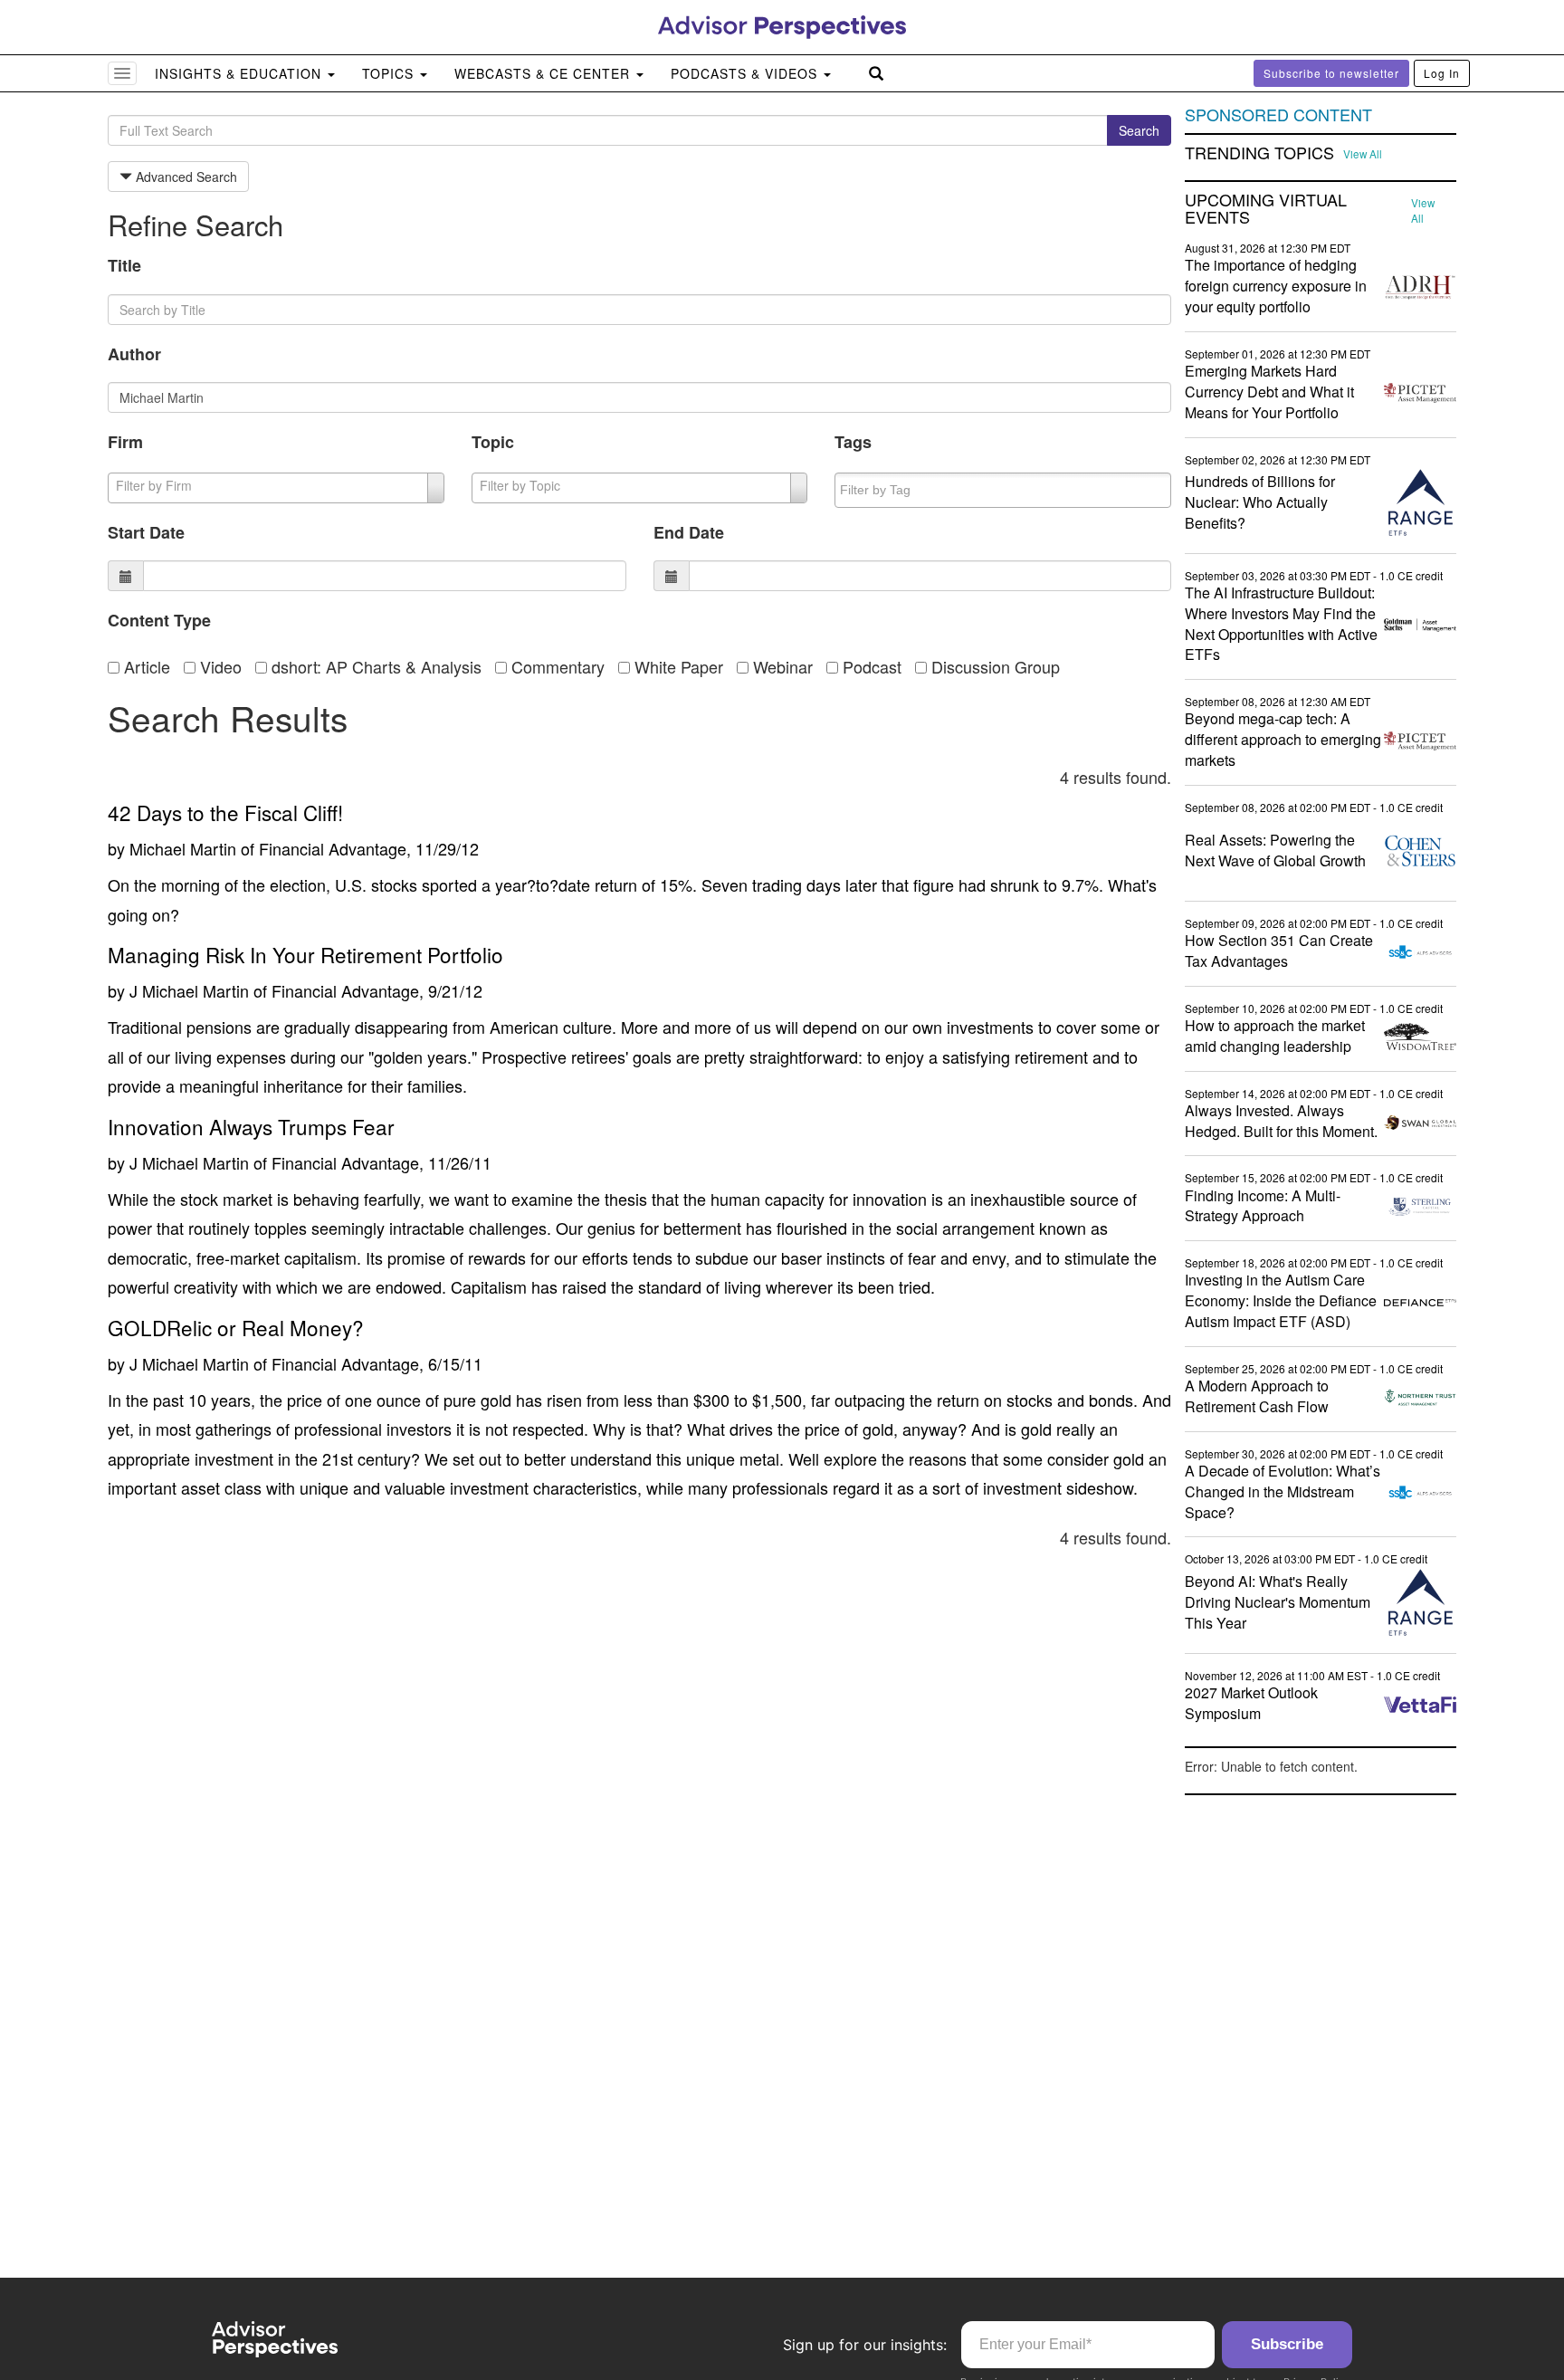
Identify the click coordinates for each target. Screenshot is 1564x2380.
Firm (125, 442)
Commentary (556, 666)
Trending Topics (1259, 153)
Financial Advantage (333, 848)
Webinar (781, 666)
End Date (689, 532)
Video (219, 666)
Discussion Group (993, 666)
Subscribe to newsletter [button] (1331, 73)
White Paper (677, 666)
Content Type (159, 620)
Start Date (146, 532)
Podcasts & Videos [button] (746, 73)
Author (134, 354)
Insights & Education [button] (240, 73)
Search (1139, 130)
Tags (853, 442)
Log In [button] (1442, 73)
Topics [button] (390, 73)
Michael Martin (183, 848)
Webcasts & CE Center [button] (544, 73)
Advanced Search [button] (185, 177)
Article (145, 666)
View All (1363, 154)
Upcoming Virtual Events (1266, 209)
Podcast (870, 666)
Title (124, 265)
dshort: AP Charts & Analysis (374, 666)
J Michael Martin (189, 990)
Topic (493, 442)
